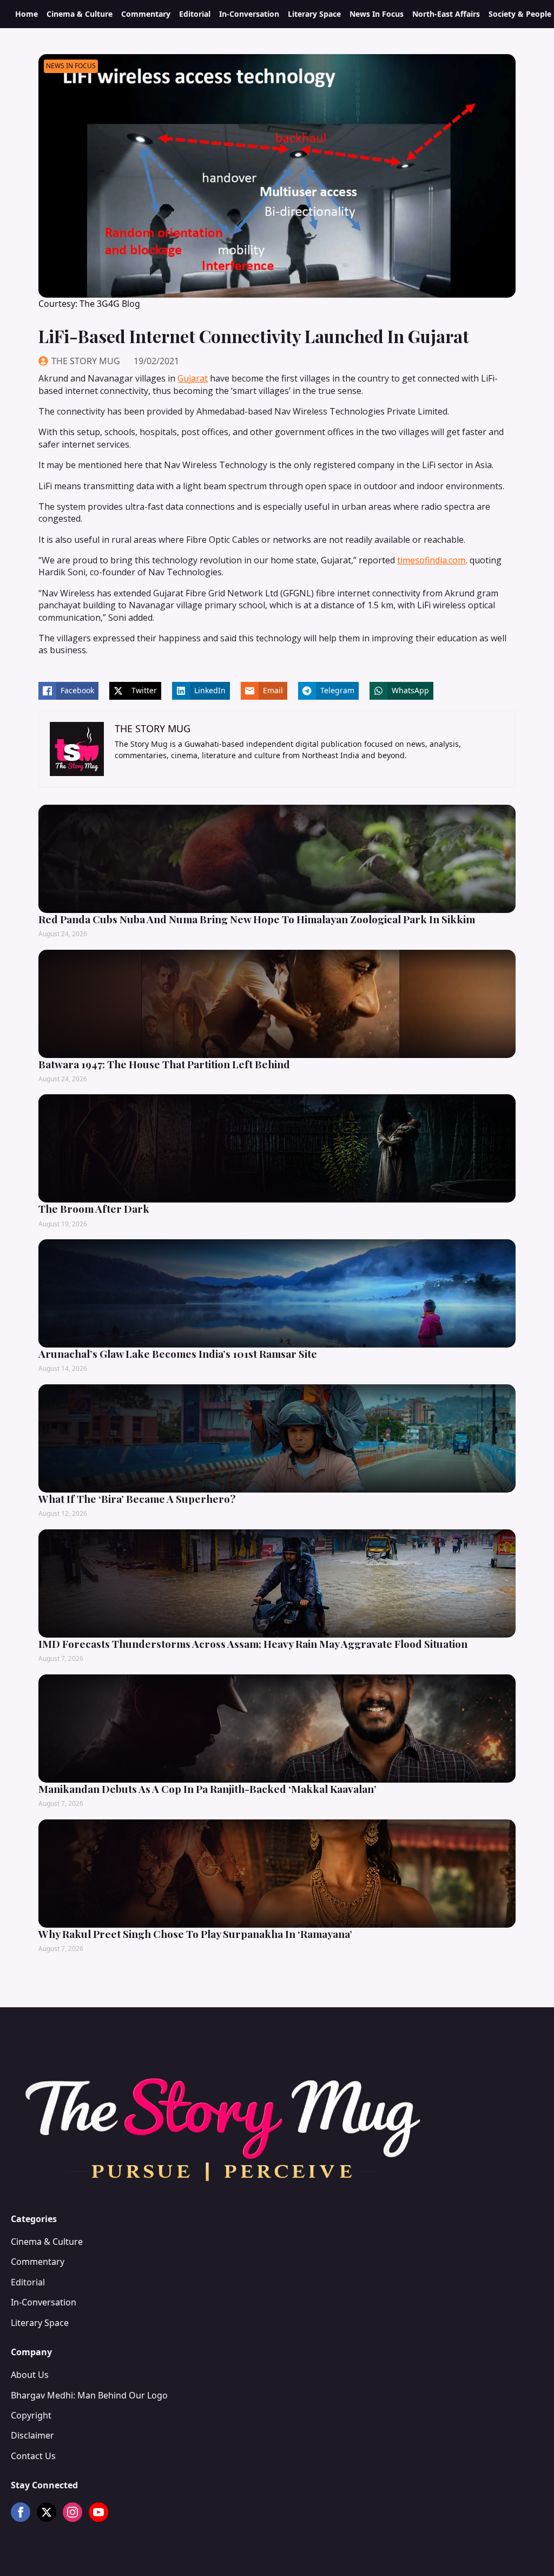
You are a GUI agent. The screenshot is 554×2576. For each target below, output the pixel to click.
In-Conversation (249, 14)
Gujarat (193, 378)
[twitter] (47, 2512)
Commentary (146, 14)
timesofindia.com (431, 560)
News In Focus (377, 14)
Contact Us (33, 2456)
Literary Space (314, 14)
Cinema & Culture (80, 14)
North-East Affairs (446, 14)
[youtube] (98, 2512)
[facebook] (21, 2512)
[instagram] (72, 2512)
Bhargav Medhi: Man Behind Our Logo (89, 2395)
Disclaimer (32, 2435)
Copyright (31, 2415)
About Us (30, 2375)
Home (27, 14)
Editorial (195, 14)
